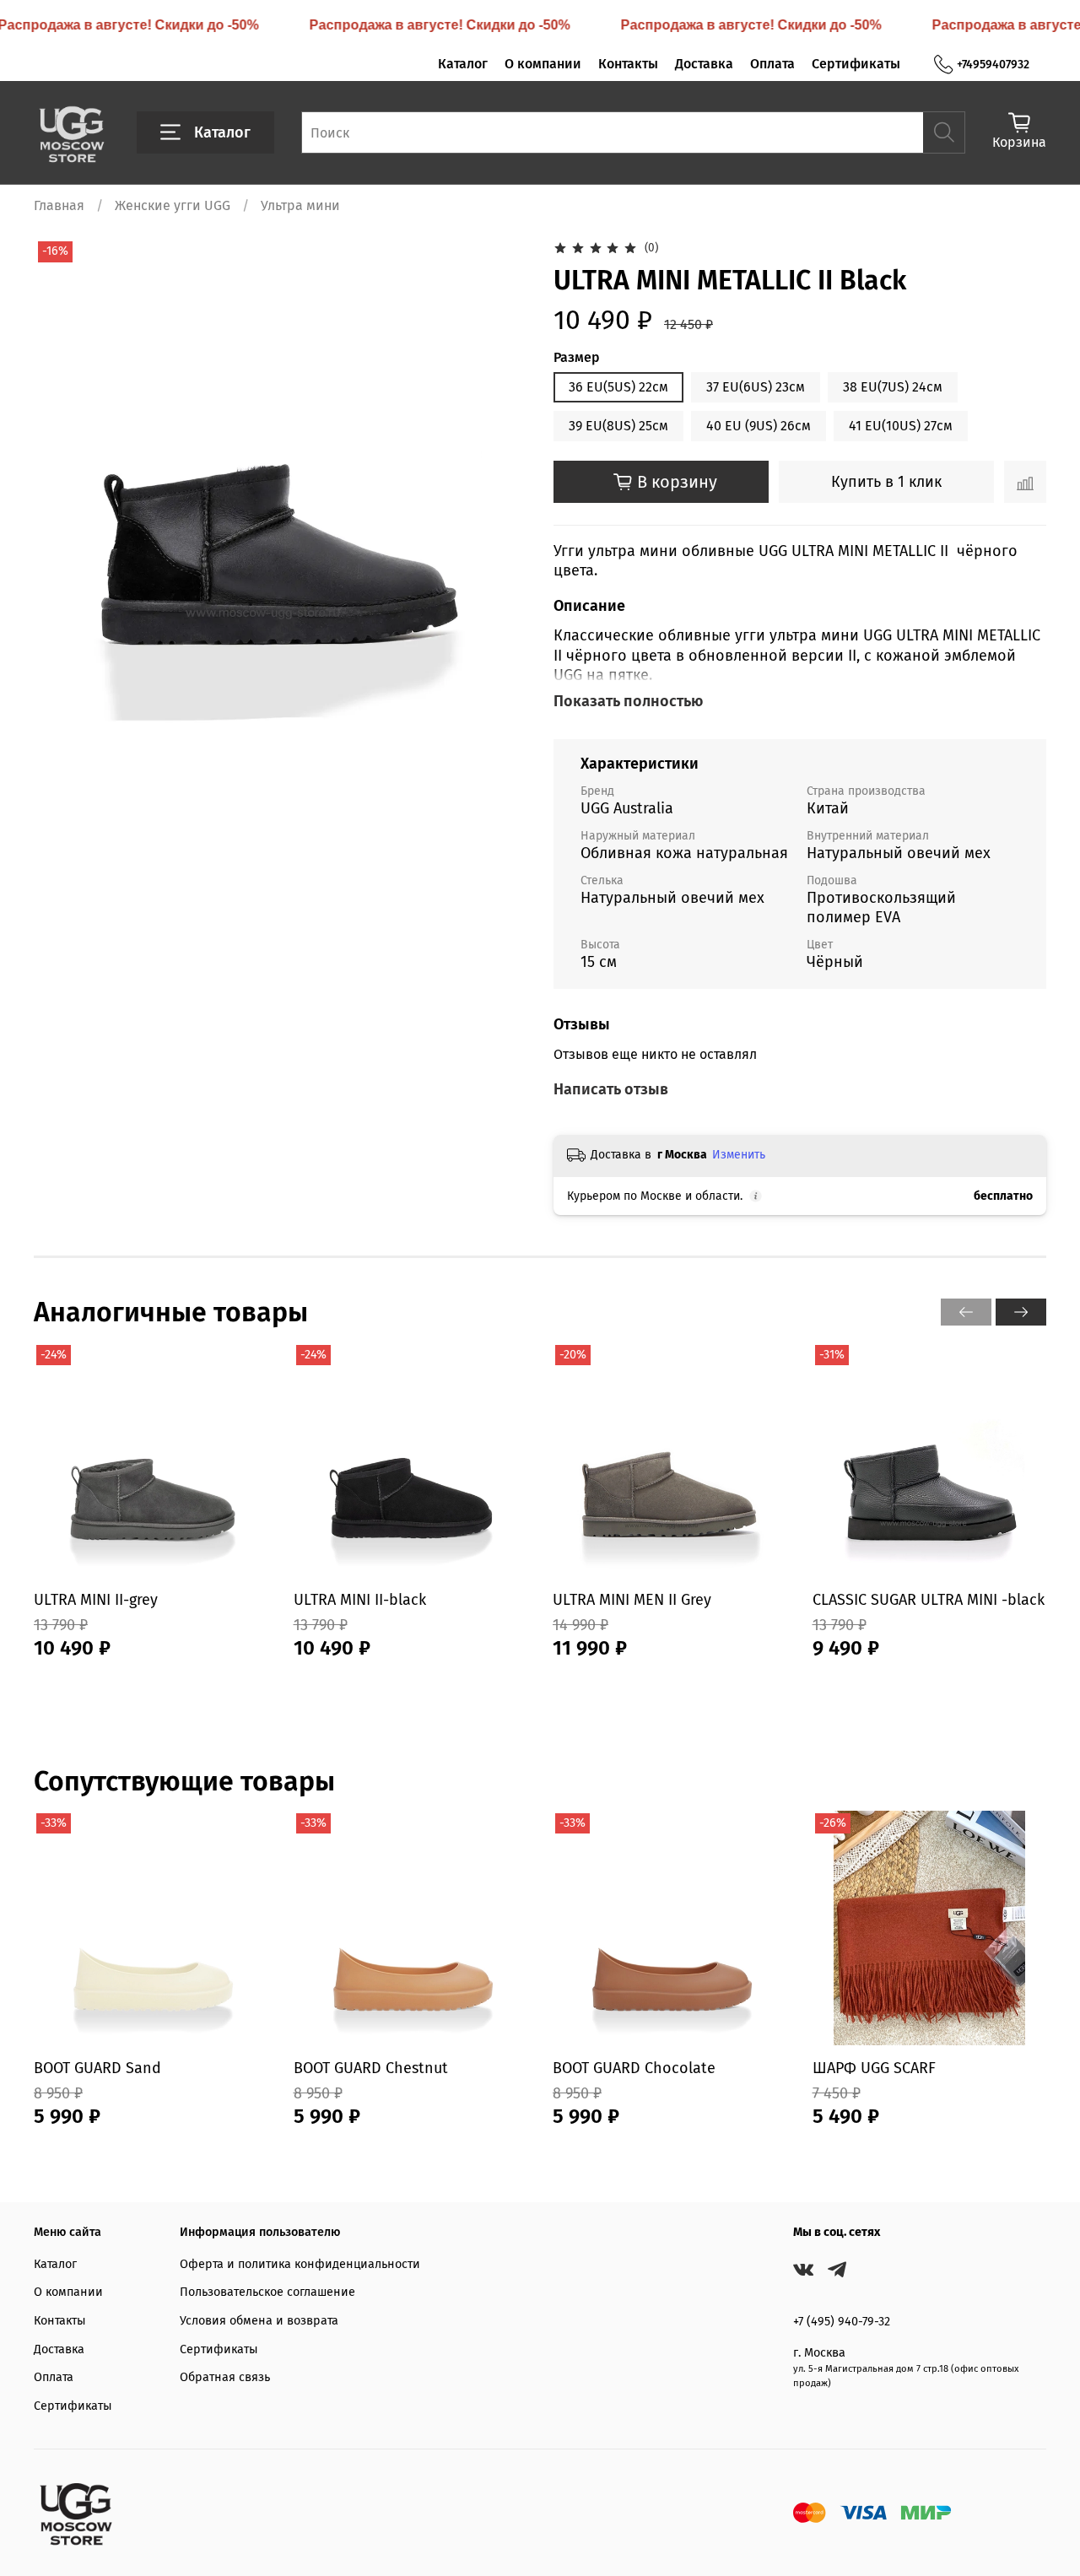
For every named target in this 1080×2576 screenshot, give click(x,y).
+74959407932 (993, 65)
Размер (577, 357)
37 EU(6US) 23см (756, 387)
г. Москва (819, 2353)
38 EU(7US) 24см (893, 387)
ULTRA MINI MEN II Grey (632, 1599)
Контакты (628, 64)
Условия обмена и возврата (259, 2321)
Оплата (772, 64)
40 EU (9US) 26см (759, 426)
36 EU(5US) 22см (618, 387)
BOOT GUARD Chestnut (371, 2068)
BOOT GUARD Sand (97, 2068)
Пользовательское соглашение (267, 2292)
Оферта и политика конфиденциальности (300, 2264)
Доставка (704, 64)
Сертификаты (856, 64)
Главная (59, 205)
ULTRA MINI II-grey (96, 1599)
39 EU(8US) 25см (618, 426)
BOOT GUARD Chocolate (634, 2068)
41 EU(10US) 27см (901, 426)
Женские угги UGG (173, 205)
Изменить (739, 1155)
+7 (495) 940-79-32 (842, 2322)
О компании (543, 64)
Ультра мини (300, 205)
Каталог (463, 64)
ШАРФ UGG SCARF (874, 2068)
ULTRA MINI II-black (360, 1599)
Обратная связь (225, 2377)
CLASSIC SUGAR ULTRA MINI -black (929, 1599)
